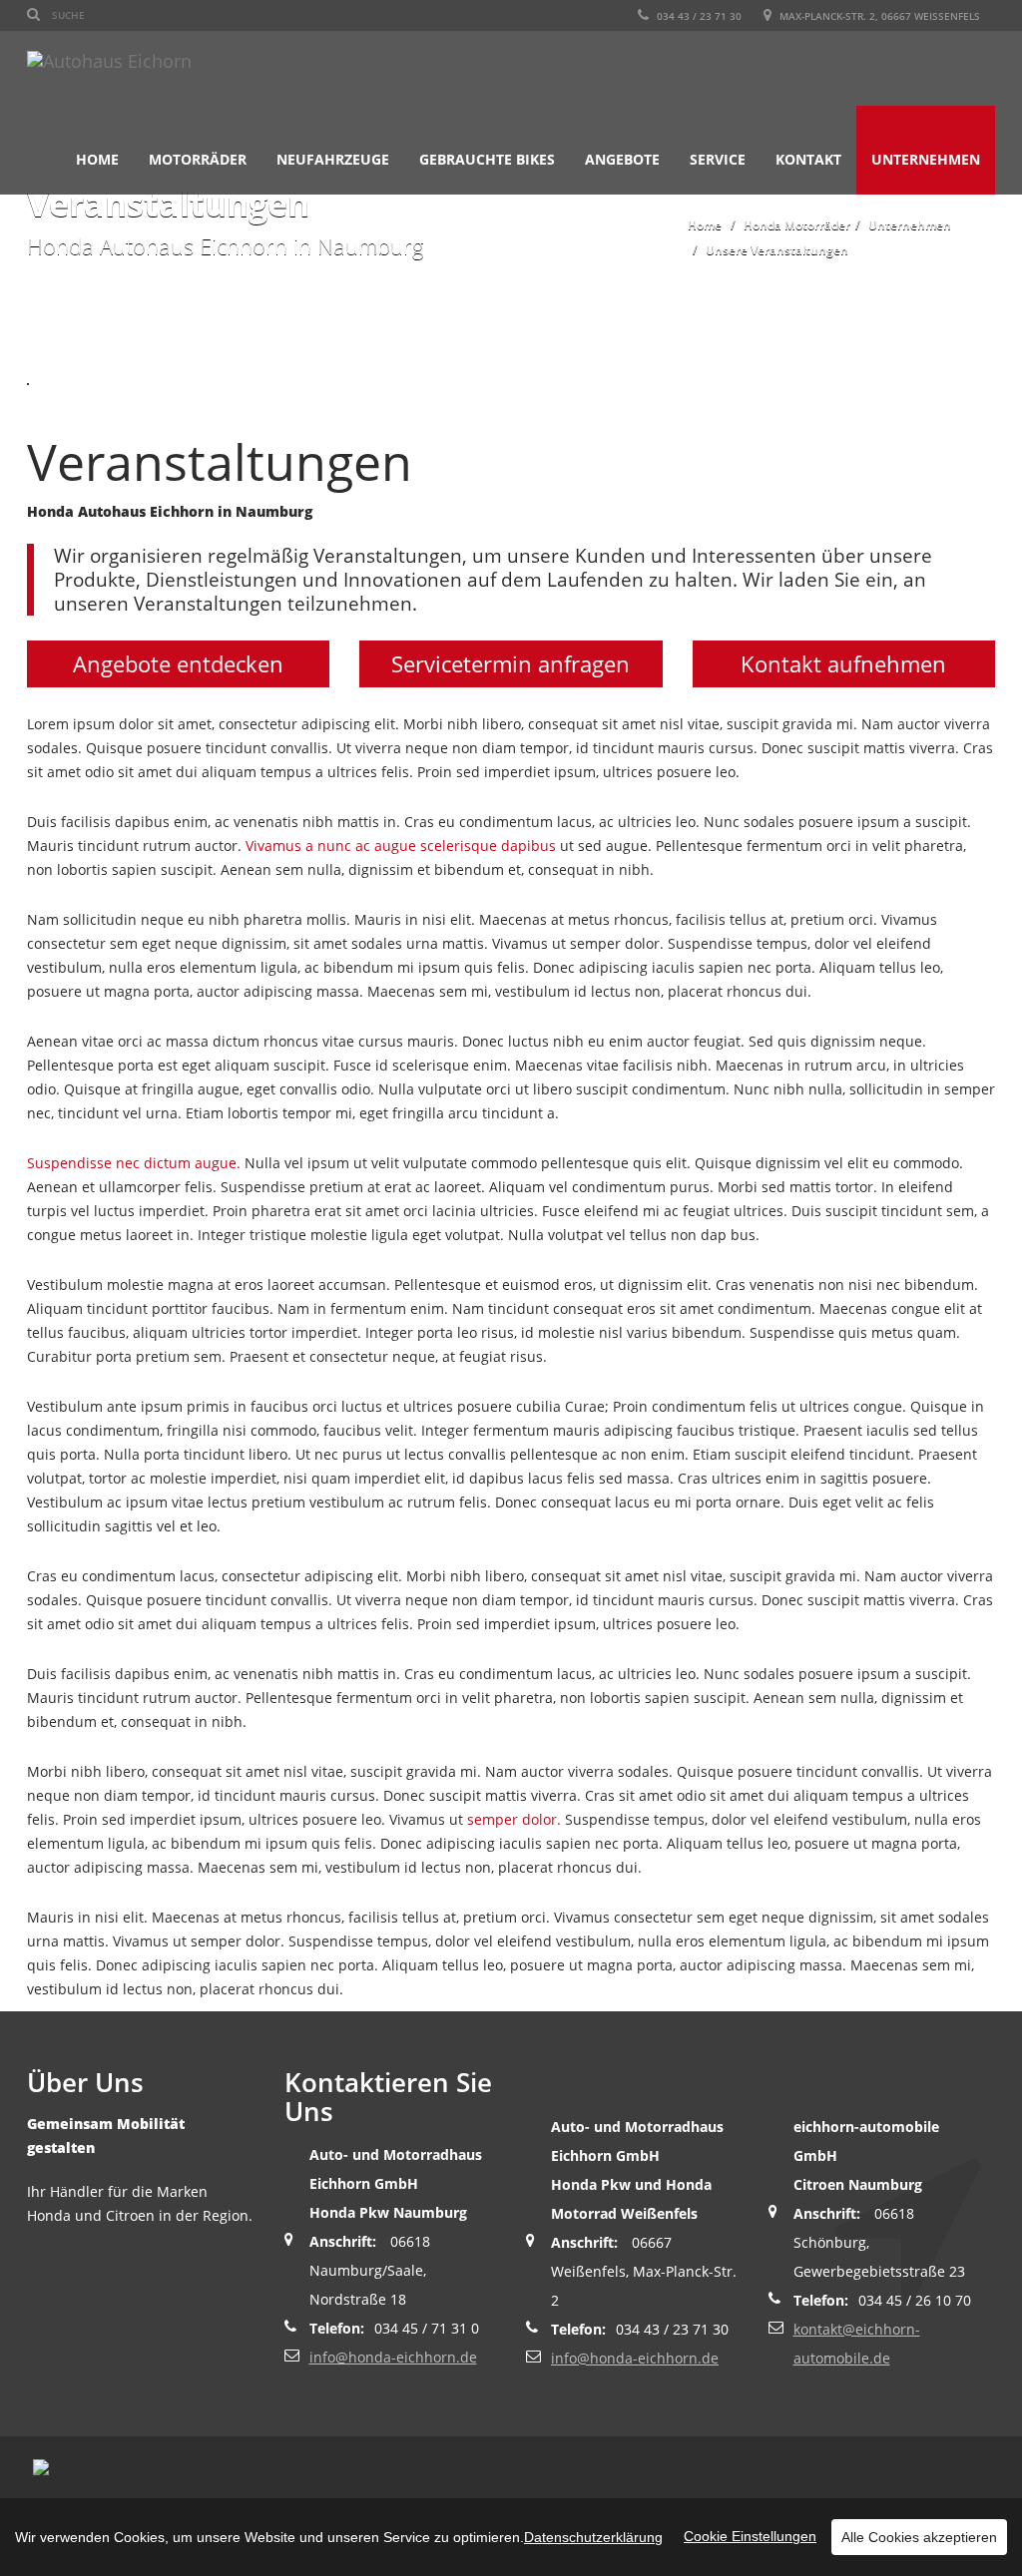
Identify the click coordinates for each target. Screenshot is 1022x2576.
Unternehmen (926, 159)
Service (718, 159)
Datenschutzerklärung (593, 2537)
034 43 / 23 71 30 (698, 16)
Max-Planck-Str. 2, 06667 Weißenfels (878, 16)
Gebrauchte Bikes (487, 159)
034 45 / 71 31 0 (427, 2328)
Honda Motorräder (797, 225)
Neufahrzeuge (333, 159)
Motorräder (198, 159)
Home (97, 159)
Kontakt (808, 159)
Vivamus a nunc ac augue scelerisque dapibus (401, 846)
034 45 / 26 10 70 (915, 2300)
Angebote (622, 159)
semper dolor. (514, 1819)
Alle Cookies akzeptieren (919, 2537)
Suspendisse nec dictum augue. (134, 1163)
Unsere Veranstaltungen (777, 250)
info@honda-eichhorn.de (393, 2357)
